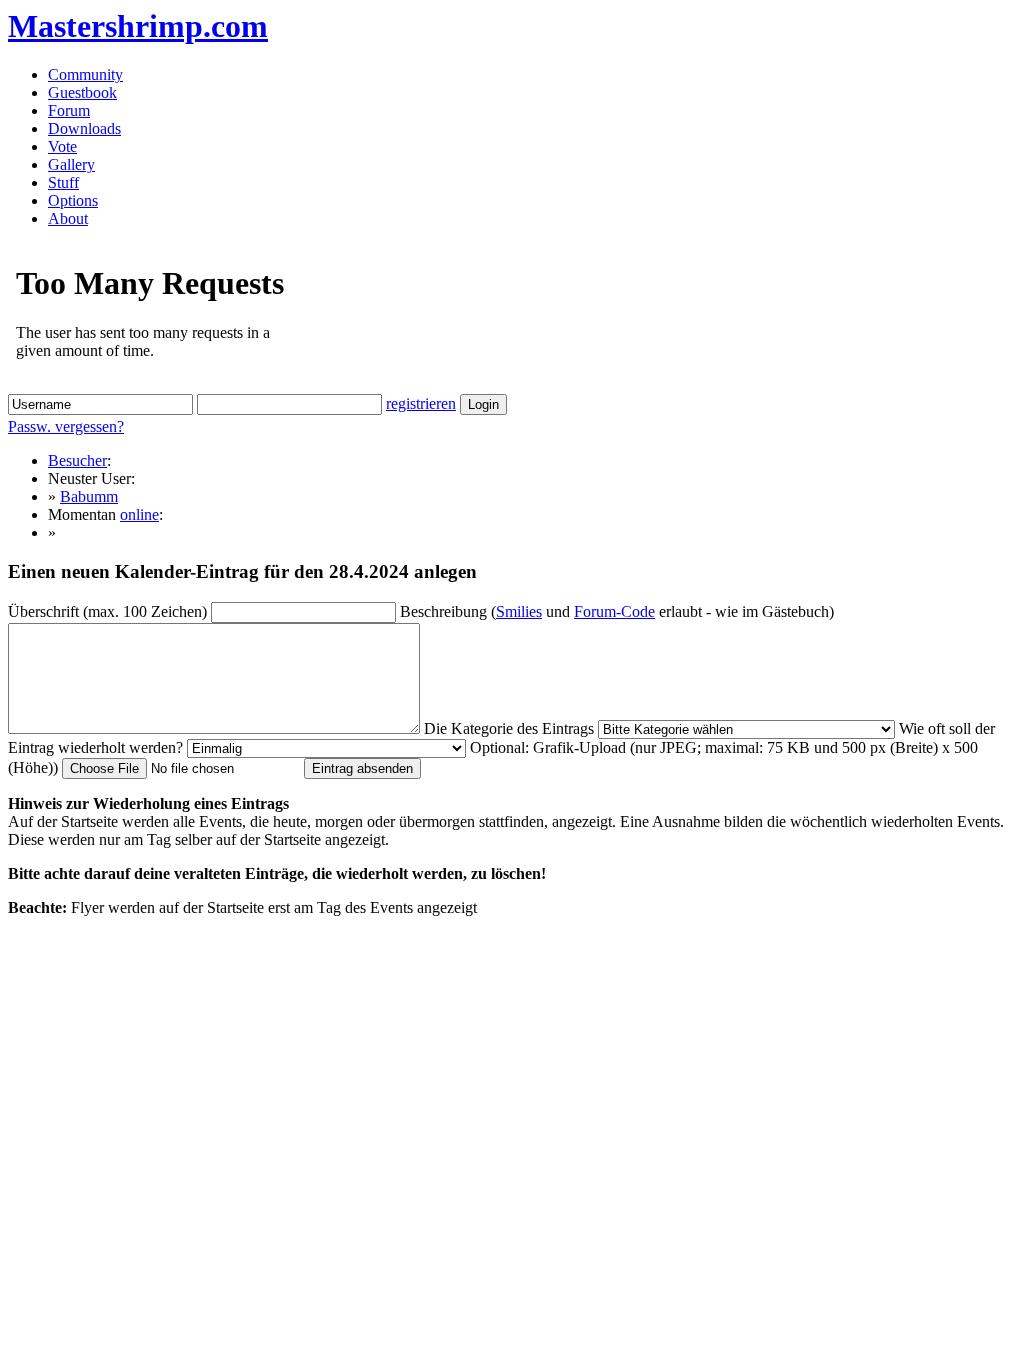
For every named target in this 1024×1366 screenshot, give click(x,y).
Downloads (84, 128)
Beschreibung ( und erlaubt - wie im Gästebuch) (617, 611)
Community (85, 74)
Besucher (77, 460)
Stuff (63, 182)
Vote (62, 146)
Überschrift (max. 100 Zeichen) (107, 611)
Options (73, 200)
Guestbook (82, 92)
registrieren (421, 403)
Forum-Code (614, 611)
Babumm (89, 496)
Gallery (71, 164)
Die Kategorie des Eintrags (509, 728)
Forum (69, 110)
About (68, 218)
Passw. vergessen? (66, 426)
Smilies (519, 611)
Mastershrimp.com (138, 26)
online (139, 514)
